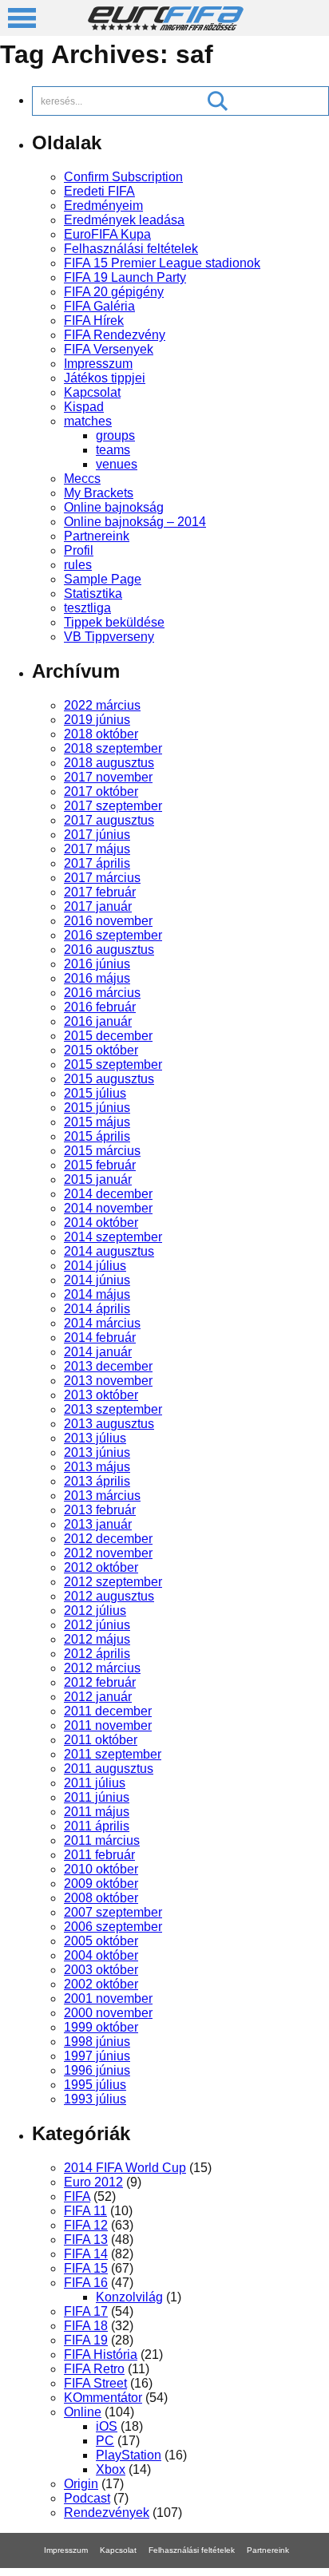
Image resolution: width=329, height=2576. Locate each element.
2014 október (101, 1223)
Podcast (87, 2498)
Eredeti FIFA (99, 191)
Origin (81, 2484)
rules (78, 565)
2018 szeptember (113, 748)
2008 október (101, 1898)
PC (105, 2441)
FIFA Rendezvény (115, 335)
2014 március (102, 1323)
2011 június (97, 1797)
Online (83, 2412)
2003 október (101, 1970)
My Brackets (99, 493)
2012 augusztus (109, 1596)
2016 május (97, 978)
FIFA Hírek (94, 321)
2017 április (97, 863)
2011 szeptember (113, 1754)
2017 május (97, 849)
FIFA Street (95, 2383)
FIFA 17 (86, 2311)
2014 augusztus (109, 1251)
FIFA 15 (86, 2268)
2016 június (97, 964)
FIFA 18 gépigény (134, 2572)
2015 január (98, 1179)
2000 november (108, 2013)
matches (88, 421)
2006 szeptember (113, 1927)
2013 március (102, 1496)
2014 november (108, 1208)
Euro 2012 (93, 2182)
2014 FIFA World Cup (125, 2168)
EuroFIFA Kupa (107, 234)
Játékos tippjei (105, 378)
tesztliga (87, 608)
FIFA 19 (86, 2340)
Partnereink (97, 536)
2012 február (100, 1682)
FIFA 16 (86, 2283)
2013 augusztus (109, 1424)
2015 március (102, 1151)
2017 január (98, 906)
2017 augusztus (109, 820)
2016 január (98, 1021)
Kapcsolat (92, 392)
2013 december (108, 1366)
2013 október (101, 1395)
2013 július (95, 1438)
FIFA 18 (86, 2326)
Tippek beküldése (114, 622)
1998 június (97, 2042)
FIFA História (101, 2354)
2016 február (100, 1007)
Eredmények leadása (124, 220)
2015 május (97, 1122)
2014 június (97, 1280)
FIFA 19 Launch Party (125, 277)
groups (115, 435)
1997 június (97, 2056)
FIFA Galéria (99, 306)
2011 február (99, 1855)
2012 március (102, 1668)
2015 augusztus (109, 1079)
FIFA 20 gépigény (114, 292)
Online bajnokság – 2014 (135, 522)
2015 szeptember (113, 1064)
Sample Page (103, 579)
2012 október (101, 1567)
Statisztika (93, 594)
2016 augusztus (109, 950)
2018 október (101, 734)
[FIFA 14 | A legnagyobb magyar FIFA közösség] (166, 26)
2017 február (100, 892)
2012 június (97, 1625)
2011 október (101, 1740)
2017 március (102, 878)
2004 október (101, 1955)
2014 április (97, 1309)
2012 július (95, 1610)
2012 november (108, 1553)
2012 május (97, 1639)
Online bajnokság (114, 507)
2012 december (108, 1539)
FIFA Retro (94, 2369)
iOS (107, 2426)
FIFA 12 (86, 2225)
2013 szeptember (113, 1409)
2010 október (101, 1869)
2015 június (97, 1108)
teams (113, 450)
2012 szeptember (113, 1582)
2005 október (101, 1941)
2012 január (98, 1697)
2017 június (97, 835)
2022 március (102, 705)
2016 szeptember (113, 935)
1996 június (97, 2070)
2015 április (97, 1136)
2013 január (98, 1524)
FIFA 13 (86, 2240)
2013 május (97, 1467)
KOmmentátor (103, 2398)
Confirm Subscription (123, 177)
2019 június (97, 720)
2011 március (102, 1840)
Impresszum (98, 364)
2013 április (97, 1481)
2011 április (97, 1826)
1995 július (95, 2085)
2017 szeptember (113, 806)
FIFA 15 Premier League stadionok (162, 263)
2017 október (101, 791)
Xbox (111, 2469)
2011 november (108, 1725)
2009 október (101, 1884)
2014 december (108, 1194)
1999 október (101, 2027)
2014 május (97, 1294)
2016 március (102, 993)
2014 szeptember (113, 1237)
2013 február (100, 1510)
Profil (79, 550)
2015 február (100, 1165)
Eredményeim (103, 206)
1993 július (95, 2099)
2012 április (97, 1654)
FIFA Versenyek (109, 349)
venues (117, 464)
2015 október (101, 1050)
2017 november (108, 777)
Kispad (84, 407)
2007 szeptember (113, 1912)
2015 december (108, 1036)
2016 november (108, 921)
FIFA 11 (85, 2211)
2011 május (97, 1812)
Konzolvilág (129, 2297)
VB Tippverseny (109, 637)
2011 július (95, 1783)
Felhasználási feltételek (131, 249)
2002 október (101, 1984)
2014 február (100, 1337)
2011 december (108, 1711)
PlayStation (129, 2455)
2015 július (95, 1093)
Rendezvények (107, 2513)
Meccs (82, 479)
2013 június (97, 1452)
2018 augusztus (109, 763)
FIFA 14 (86, 2254)
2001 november (108, 1998)
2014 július (95, 1266)
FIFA (77, 2196)
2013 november (108, 1381)
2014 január (98, 1352)
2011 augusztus (109, 1769)
